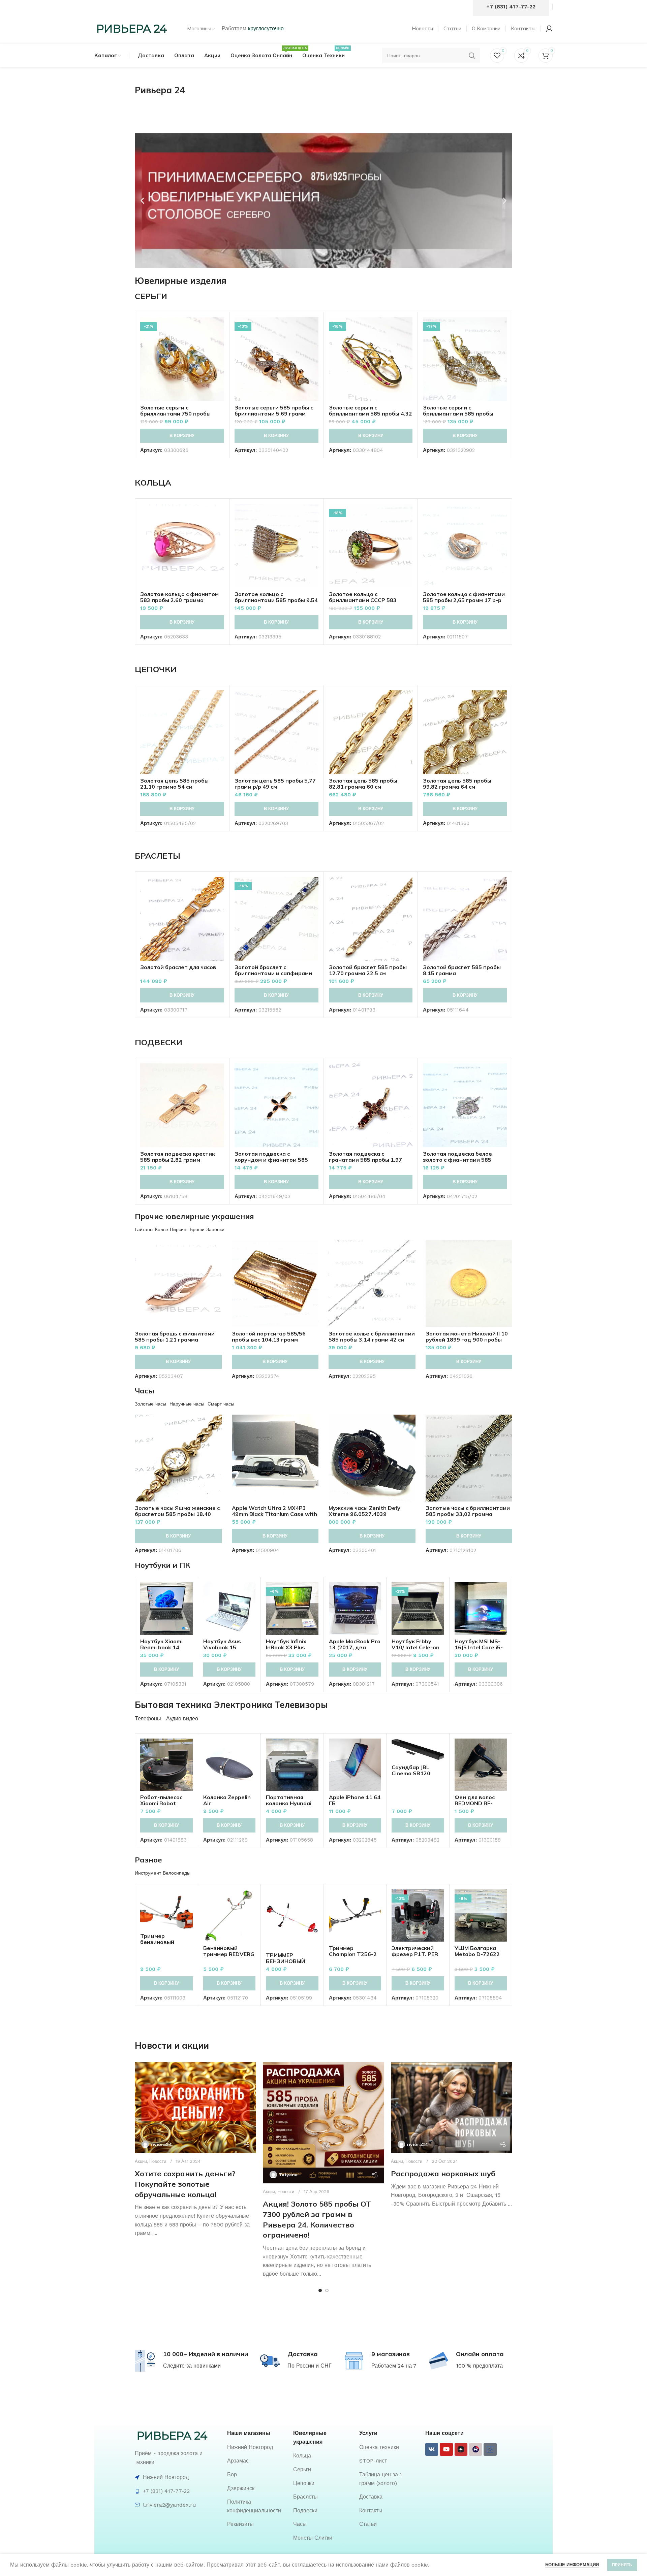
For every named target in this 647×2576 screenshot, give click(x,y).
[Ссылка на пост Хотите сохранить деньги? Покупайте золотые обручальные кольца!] (195, 2108)
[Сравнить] (219, 328)
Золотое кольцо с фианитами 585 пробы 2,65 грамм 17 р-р (464, 597)
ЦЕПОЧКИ (156, 669)
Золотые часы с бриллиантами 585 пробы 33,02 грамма (468, 1511)
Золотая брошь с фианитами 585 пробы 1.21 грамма (175, 1336)
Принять (622, 2565)
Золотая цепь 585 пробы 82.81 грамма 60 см (363, 784)
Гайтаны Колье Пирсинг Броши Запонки (180, 1229)
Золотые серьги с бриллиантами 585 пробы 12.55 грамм (458, 414)
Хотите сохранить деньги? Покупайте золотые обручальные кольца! (185, 2184)
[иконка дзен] (461, 2449)
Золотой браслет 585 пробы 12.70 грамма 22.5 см (368, 970)
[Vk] (432, 2449)
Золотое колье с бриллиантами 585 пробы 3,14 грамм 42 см (372, 1336)
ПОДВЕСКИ (159, 1042)
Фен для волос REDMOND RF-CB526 (475, 1803)
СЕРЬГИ (151, 296)
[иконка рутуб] (475, 2449)
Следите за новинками (192, 2366)
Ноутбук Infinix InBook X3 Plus (286, 1644)
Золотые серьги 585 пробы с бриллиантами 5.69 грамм (274, 410)
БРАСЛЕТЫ (158, 856)
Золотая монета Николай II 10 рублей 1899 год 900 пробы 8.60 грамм (467, 1340)
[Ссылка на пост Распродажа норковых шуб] (452, 2108)
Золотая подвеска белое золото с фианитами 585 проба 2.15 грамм (457, 1160)
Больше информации (572, 2565)
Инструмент (148, 1873)
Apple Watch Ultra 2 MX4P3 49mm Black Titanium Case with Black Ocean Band (274, 1514)
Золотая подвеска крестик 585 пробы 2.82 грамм (178, 1157)
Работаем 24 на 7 (394, 2366)
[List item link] (257, 2447)
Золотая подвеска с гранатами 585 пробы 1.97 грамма (365, 1160)
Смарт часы (221, 1404)
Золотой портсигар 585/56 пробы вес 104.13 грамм (269, 1336)
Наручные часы (187, 1404)
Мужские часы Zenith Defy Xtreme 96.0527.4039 (364, 1511)
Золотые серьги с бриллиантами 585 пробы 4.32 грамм (371, 414)
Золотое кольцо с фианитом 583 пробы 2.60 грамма (179, 597)
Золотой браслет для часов (178, 967)
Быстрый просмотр (219, 343)
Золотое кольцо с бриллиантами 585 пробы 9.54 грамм (276, 600)
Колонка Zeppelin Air (227, 1800)
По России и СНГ (310, 2366)
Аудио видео (182, 1719)
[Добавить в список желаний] (219, 358)
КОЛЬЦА (153, 483)
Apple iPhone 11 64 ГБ (355, 1800)
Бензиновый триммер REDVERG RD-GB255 (229, 1954)
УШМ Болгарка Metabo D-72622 (477, 1951)
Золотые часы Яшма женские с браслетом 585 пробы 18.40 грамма (177, 1514)
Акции (141, 2161)
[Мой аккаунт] (549, 29)
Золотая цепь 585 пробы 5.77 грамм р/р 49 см (275, 784)
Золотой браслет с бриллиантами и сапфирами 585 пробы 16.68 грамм (273, 973)
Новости (158, 2161)
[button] (142, 201)
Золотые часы (150, 1404)
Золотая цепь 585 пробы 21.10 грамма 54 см (174, 784)
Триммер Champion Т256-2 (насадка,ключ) (353, 1954)
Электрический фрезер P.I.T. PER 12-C (415, 1954)
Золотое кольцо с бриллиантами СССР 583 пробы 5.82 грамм (363, 600)
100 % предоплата (479, 2366)
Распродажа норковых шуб (443, 2174)
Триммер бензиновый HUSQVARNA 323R (165, 1942)
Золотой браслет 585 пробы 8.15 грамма (462, 970)
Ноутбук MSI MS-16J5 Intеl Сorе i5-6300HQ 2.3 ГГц (479, 1647)
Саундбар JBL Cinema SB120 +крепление (411, 1773)
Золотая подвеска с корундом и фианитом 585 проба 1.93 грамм (271, 1160)
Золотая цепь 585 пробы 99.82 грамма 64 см (457, 784)
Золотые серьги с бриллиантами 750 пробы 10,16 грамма (175, 414)
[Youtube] (446, 2449)
